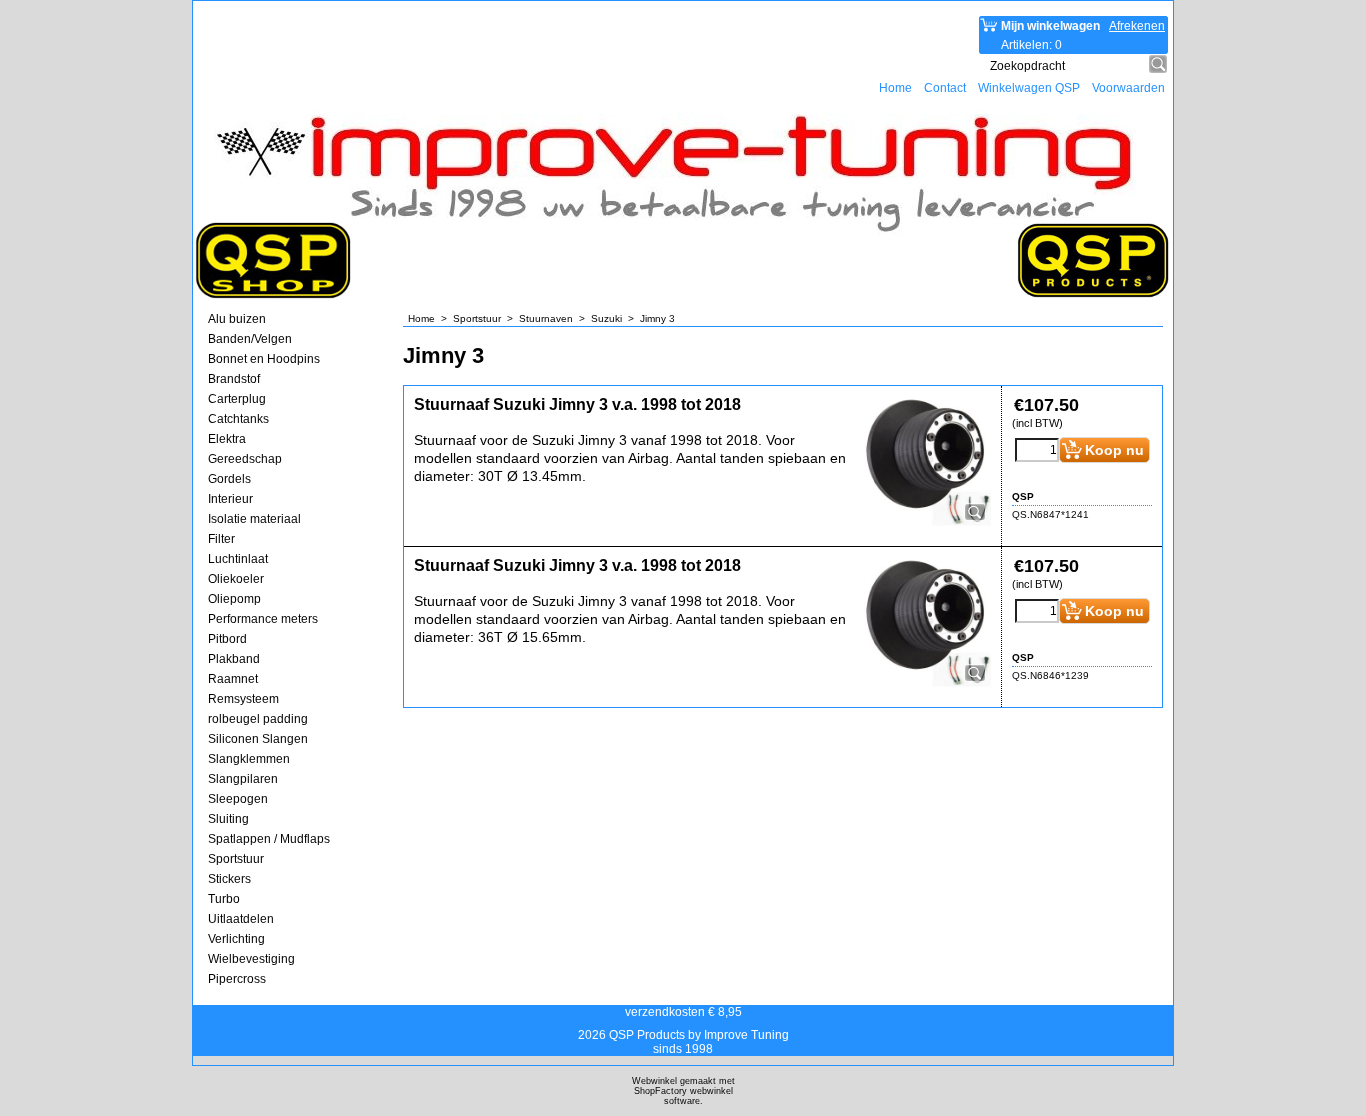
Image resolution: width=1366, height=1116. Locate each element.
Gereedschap (245, 459)
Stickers (229, 879)
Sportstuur (236, 859)
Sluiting (228, 819)
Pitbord (227, 639)
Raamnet (233, 679)
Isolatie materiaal (254, 519)
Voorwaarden (1128, 88)
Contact (945, 88)
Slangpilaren (243, 779)
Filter (221, 539)
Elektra (227, 439)
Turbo (224, 899)
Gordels (229, 479)
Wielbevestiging (251, 959)
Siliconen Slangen (258, 739)
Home (895, 88)
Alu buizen (237, 319)
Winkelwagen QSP (1029, 88)
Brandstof (234, 379)
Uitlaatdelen (241, 919)
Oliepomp (234, 599)
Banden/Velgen (250, 339)
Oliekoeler (236, 579)
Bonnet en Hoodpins (264, 359)
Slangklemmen (249, 759)
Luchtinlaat (238, 559)
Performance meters (263, 619)
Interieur (230, 499)
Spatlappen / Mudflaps (269, 839)
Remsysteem (243, 699)
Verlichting (236, 939)
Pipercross (237, 979)
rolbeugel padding (258, 719)
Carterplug (237, 399)
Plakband (234, 659)
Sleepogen (238, 799)
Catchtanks (238, 419)
